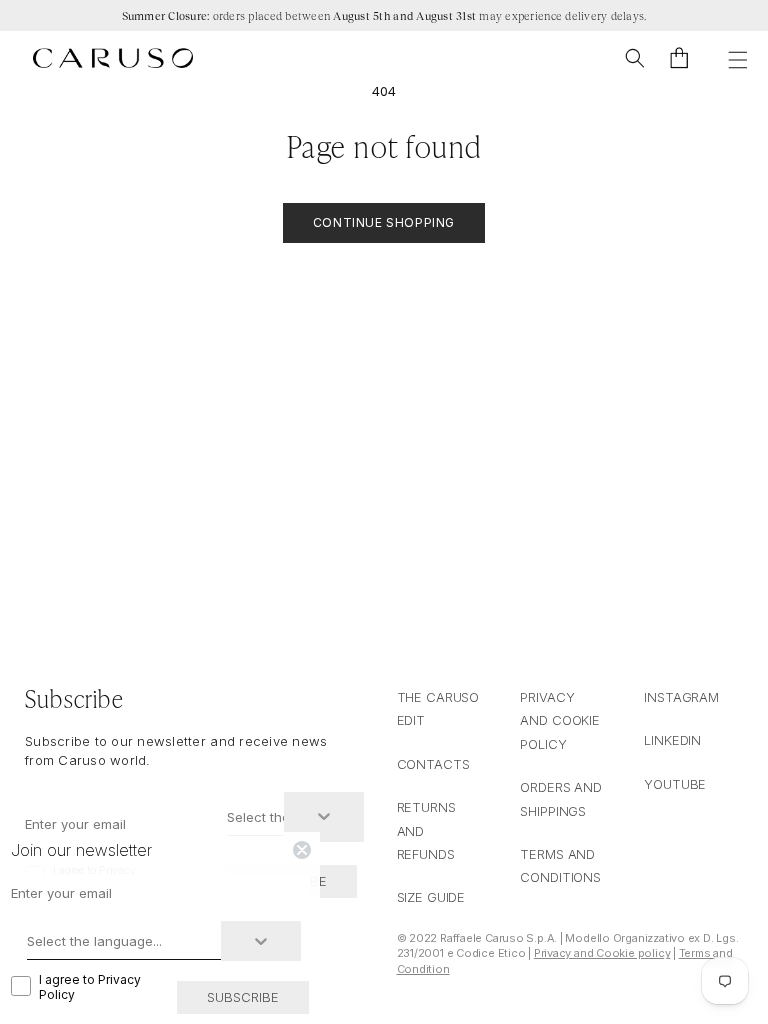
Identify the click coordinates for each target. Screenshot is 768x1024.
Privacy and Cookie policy (602, 953)
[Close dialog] (302, 850)
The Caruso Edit (438, 708)
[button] (635, 58)
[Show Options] (324, 817)
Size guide (431, 897)
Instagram (681, 697)
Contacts (433, 764)
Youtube (675, 784)
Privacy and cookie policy (560, 720)
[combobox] (255, 817)
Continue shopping (384, 222)
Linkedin (672, 740)
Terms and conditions (560, 865)
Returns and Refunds (426, 830)
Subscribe (243, 997)
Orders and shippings (561, 798)
